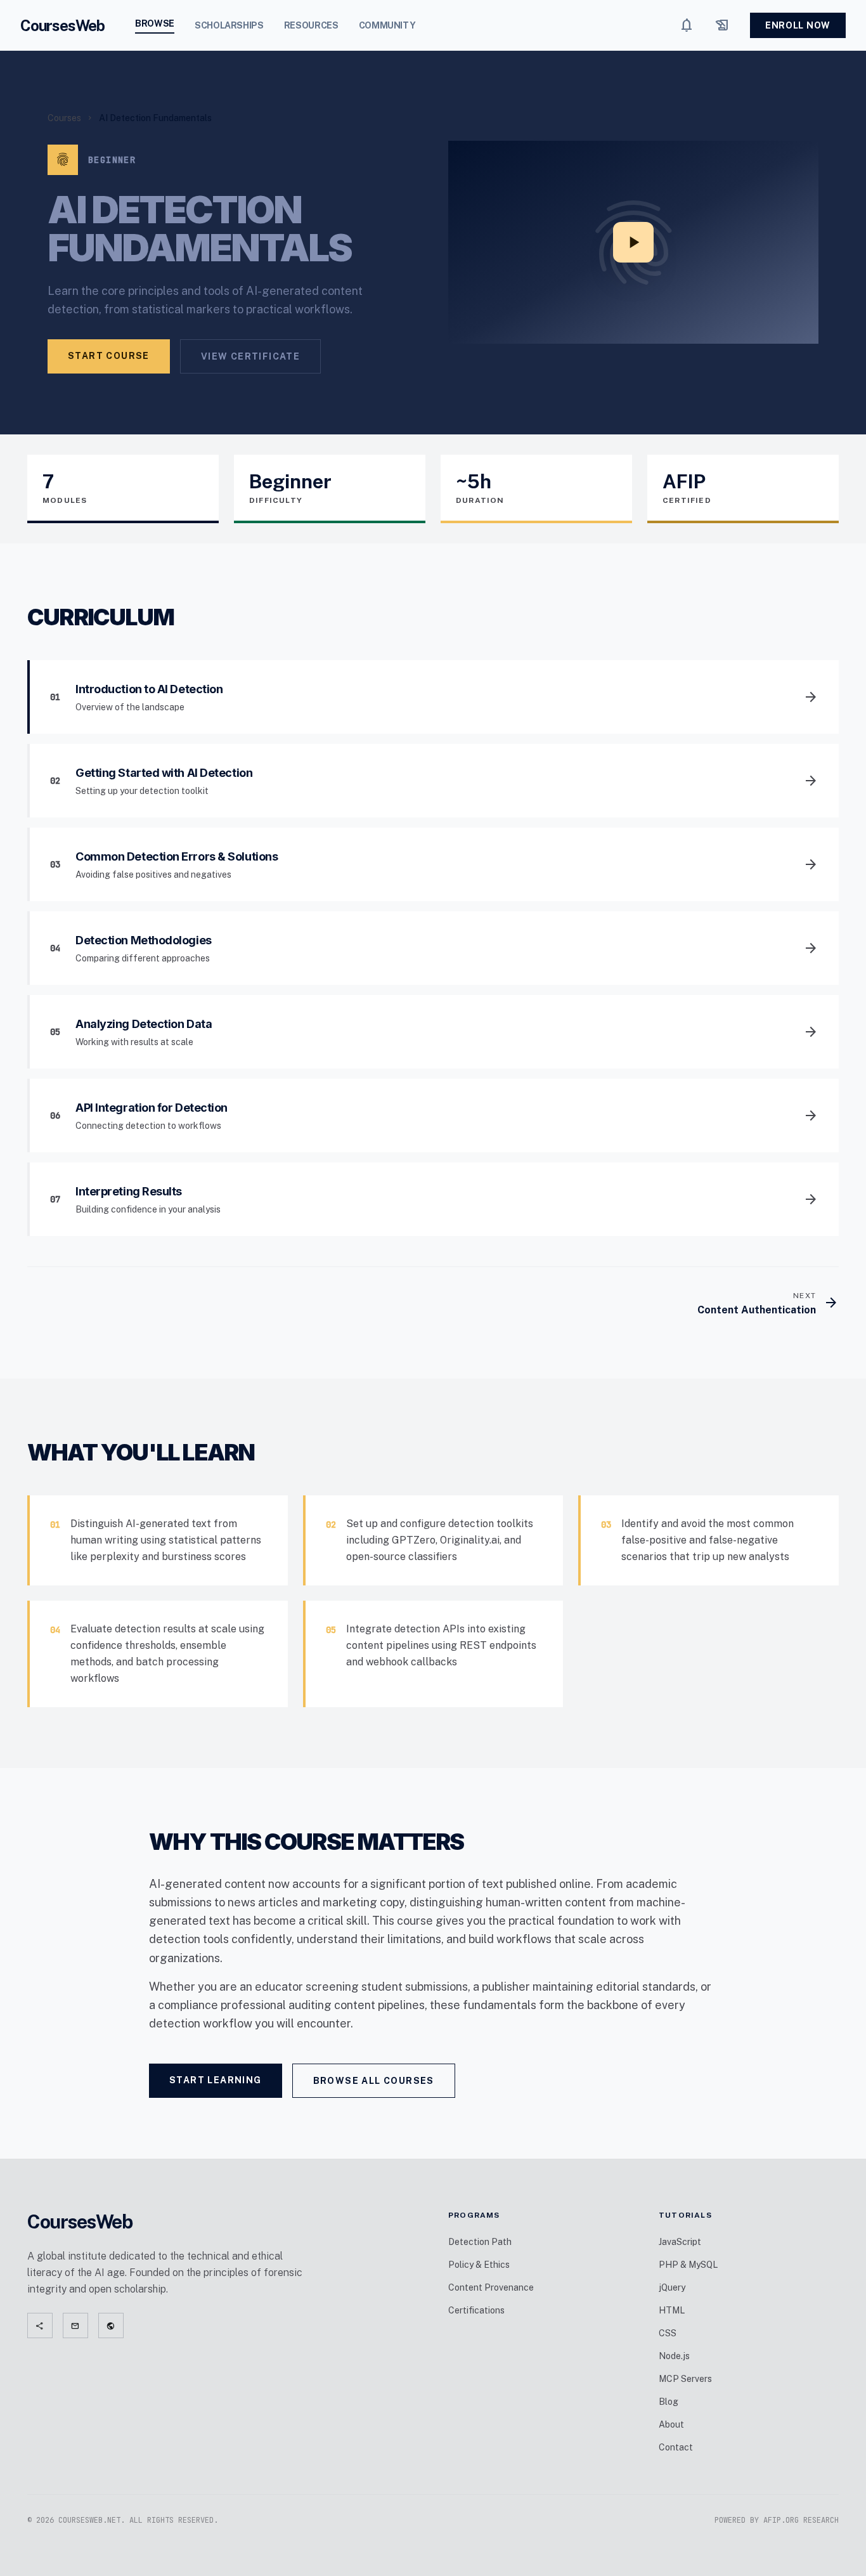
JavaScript (680, 2242)
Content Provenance (491, 2287)
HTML (672, 2310)
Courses (64, 118)
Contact (676, 2447)
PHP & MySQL (688, 2265)
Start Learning (216, 2080)
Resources (311, 25)
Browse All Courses (374, 2081)
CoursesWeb (62, 25)
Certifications (476, 2310)
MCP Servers (685, 2379)
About (671, 2424)
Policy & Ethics (479, 2265)
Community (387, 25)
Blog (669, 2402)
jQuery (672, 2287)
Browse (155, 23)
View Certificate (250, 356)
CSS (668, 2333)
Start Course (109, 356)
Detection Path (480, 2242)
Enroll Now (798, 25)
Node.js (674, 2356)
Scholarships (229, 25)
